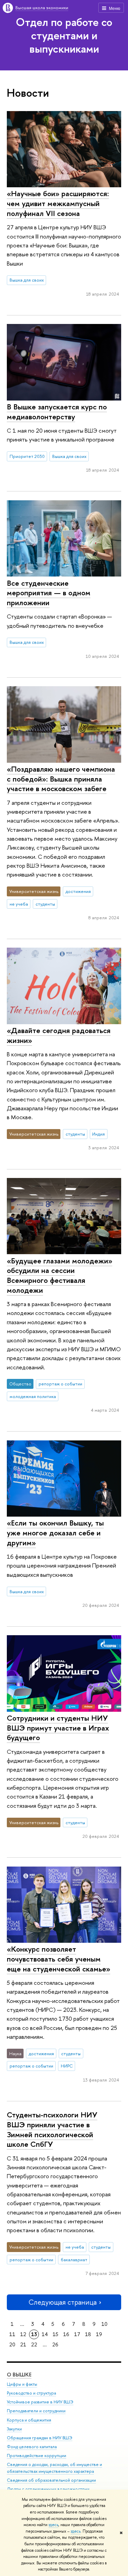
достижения (78, 891)
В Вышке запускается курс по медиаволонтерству (57, 412)
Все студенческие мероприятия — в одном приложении (49, 593)
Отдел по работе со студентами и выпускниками (64, 35)
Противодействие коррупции (37, 2456)
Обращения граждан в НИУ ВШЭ (40, 2438)
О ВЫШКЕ (19, 2375)
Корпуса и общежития (29, 2420)
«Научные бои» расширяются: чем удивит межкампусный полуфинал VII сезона (58, 203)
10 (104, 2324)
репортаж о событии (60, 1384)
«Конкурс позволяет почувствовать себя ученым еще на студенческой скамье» (59, 1959)
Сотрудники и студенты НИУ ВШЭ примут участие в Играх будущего (58, 1728)
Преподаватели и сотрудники (36, 2411)
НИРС (67, 2066)
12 (23, 2334)
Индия (98, 1134)
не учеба (19, 904)
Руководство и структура (31, 2393)
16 (66, 2334)
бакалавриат (74, 2260)
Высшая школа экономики (42, 8)
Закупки (14, 2429)
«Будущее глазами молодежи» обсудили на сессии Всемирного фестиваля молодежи (60, 1275)
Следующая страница (62, 2302)
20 (12, 2344)
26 (55, 2344)
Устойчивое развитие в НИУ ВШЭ (40, 2402)
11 (12, 2334)
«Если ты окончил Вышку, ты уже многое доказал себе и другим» (55, 1533)
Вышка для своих (27, 280)
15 (55, 2334)
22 (34, 2344)
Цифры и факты (22, 2384)
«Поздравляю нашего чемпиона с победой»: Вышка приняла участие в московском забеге (61, 779)
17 (77, 2334)
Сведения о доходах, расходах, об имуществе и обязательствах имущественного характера (54, 2468)
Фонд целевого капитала (32, 2447)
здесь (53, 2525)
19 (99, 2334)
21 (23, 2344)
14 (45, 2334)
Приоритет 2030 (27, 456)
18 (88, 2334)
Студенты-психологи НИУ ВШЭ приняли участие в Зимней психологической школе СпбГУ (52, 2129)
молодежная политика (33, 1396)
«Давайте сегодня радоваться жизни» (59, 1035)
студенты (45, 904)
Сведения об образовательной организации (51, 2480)
